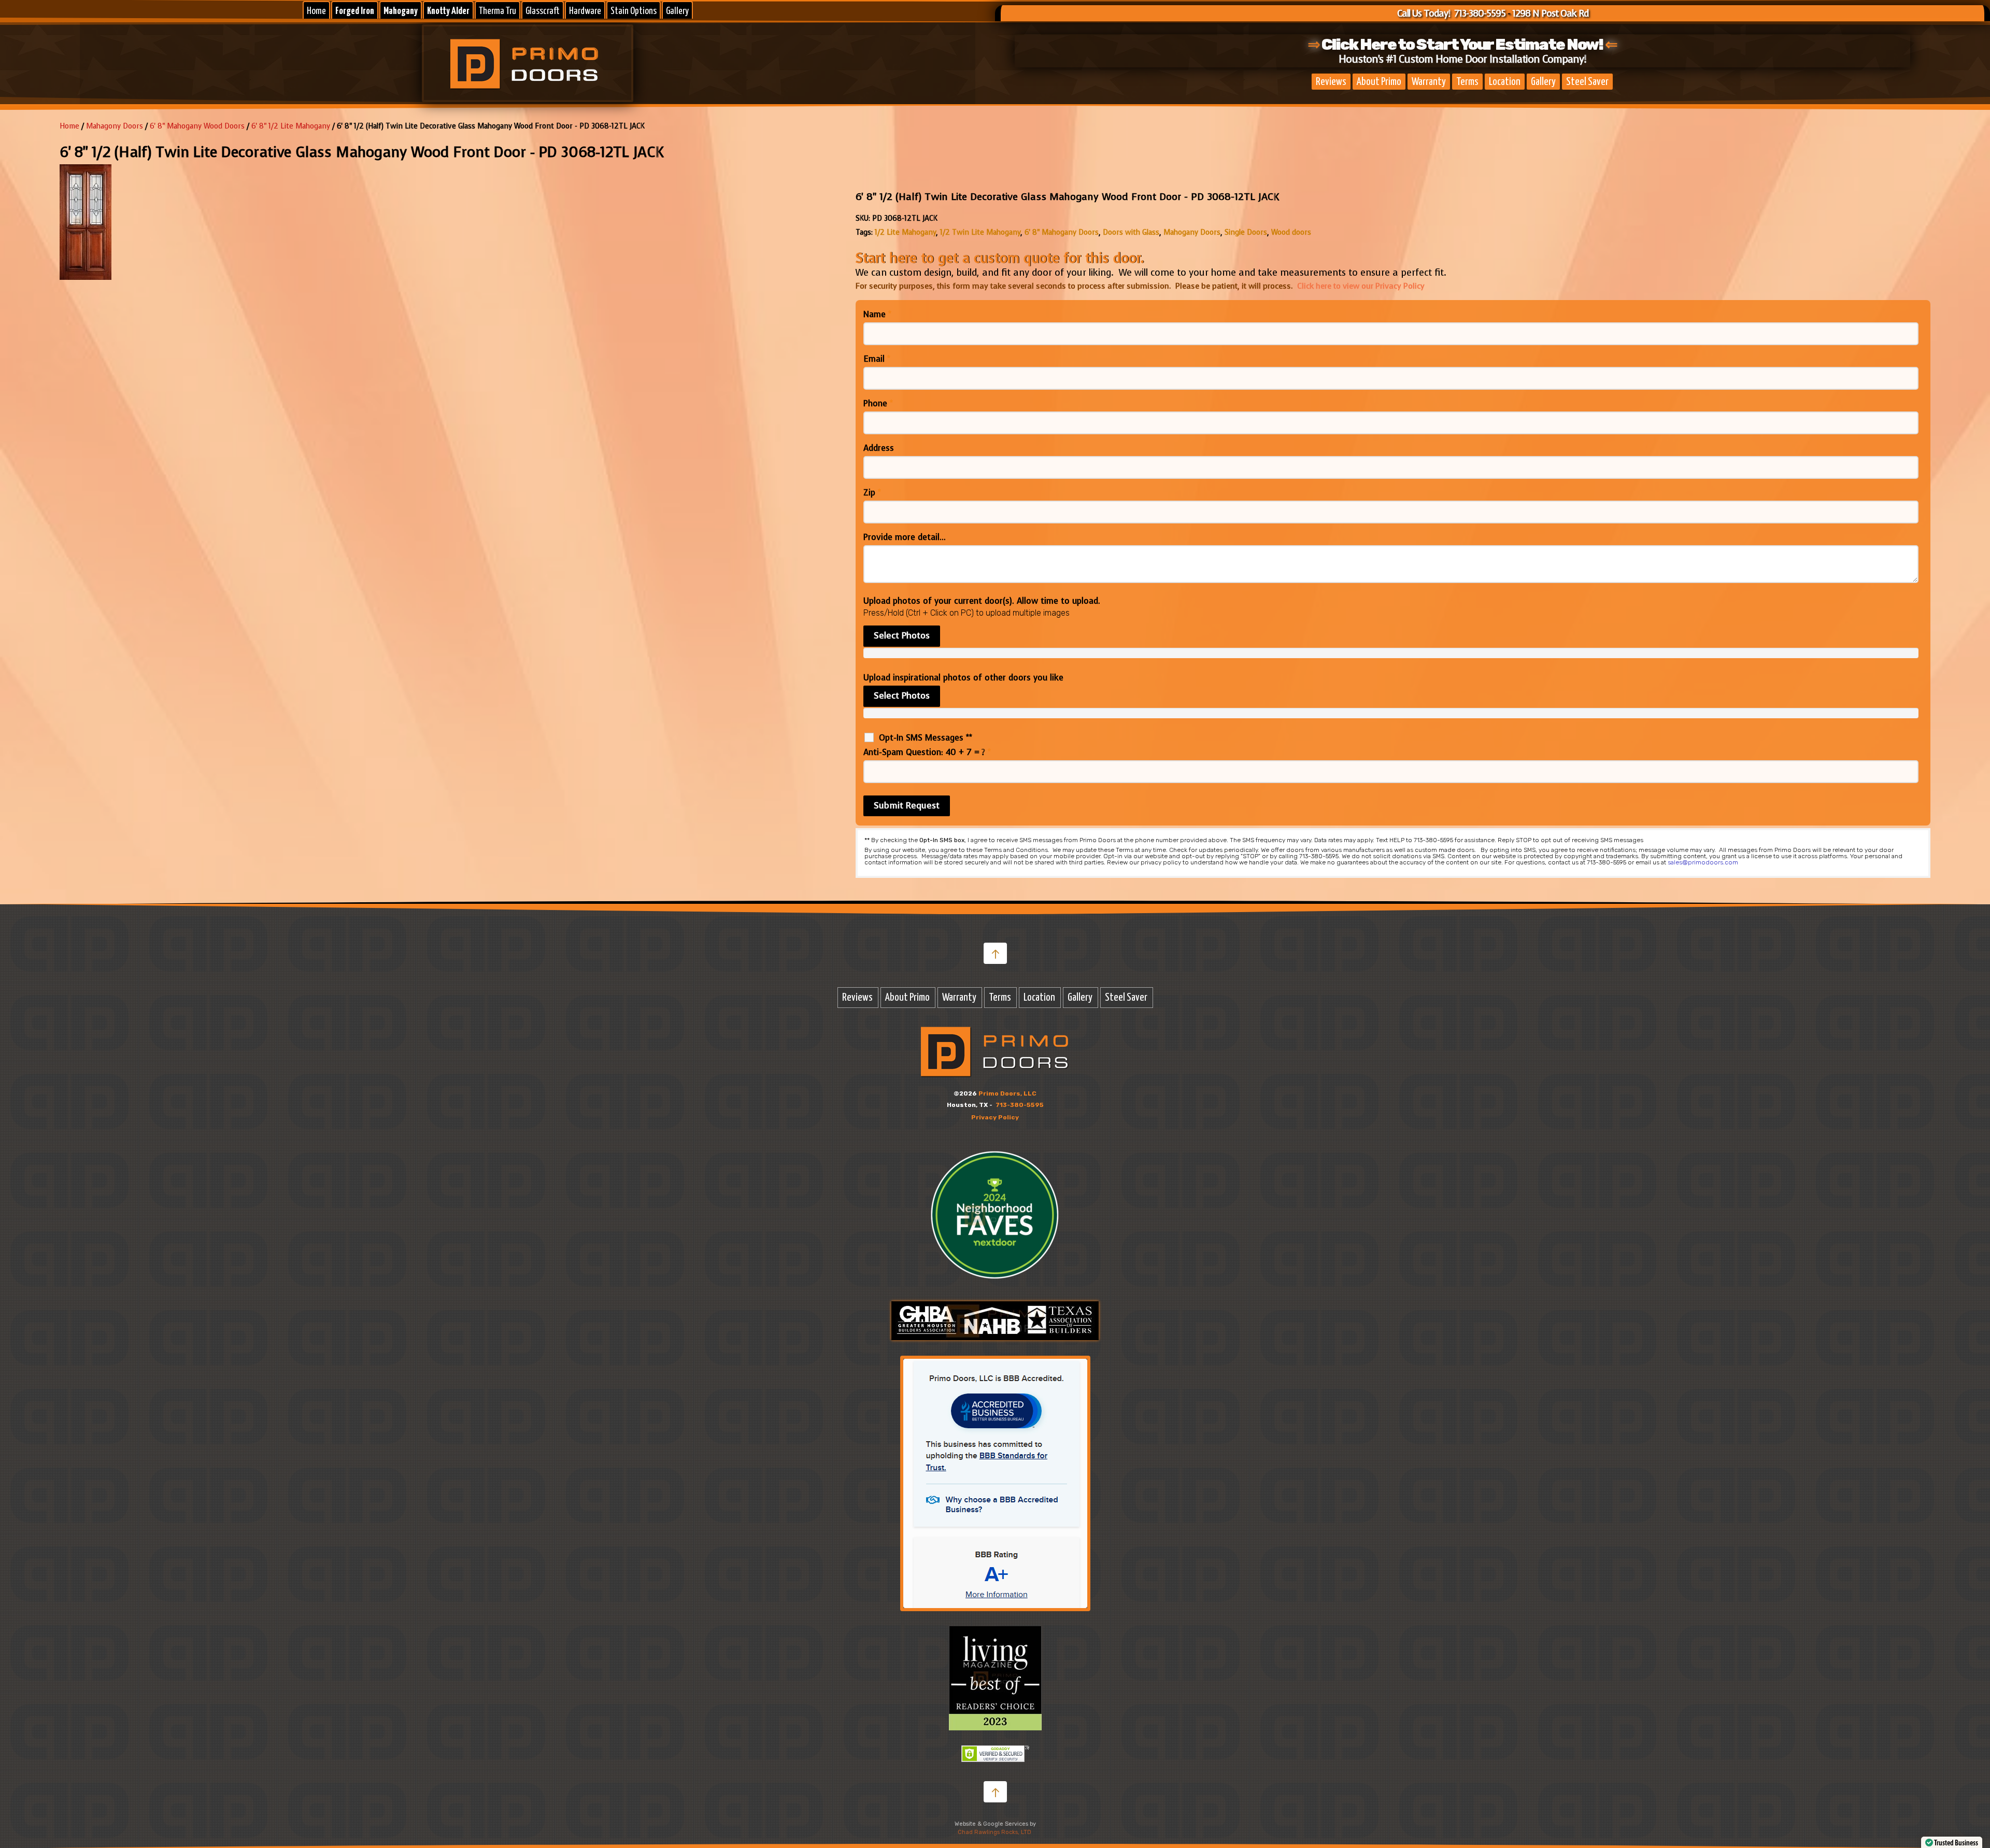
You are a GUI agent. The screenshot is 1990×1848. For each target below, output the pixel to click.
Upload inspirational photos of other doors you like (963, 678)
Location (1505, 82)
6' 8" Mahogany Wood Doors (197, 126)
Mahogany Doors (1192, 232)
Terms (1467, 82)
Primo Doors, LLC (1007, 1093)
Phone (878, 404)
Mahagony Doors (115, 126)
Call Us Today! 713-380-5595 (1451, 13)
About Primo (1379, 82)
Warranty (1429, 82)
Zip (872, 493)
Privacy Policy (995, 1117)
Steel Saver (1587, 82)
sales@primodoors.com (1703, 862)
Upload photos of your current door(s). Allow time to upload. (982, 601)
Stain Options (634, 11)
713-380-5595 (1020, 1105)
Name (877, 315)
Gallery (677, 11)
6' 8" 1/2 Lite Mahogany (291, 126)
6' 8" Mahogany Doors (1062, 232)
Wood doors (1291, 232)
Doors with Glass (1131, 232)
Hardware (585, 11)
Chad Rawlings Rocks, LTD (994, 1832)
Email (877, 359)
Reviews (1331, 82)
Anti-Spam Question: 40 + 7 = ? (927, 752)
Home (316, 11)
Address (879, 448)
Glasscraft (543, 11)
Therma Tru (497, 11)
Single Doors (1246, 232)
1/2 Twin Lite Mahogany (980, 232)
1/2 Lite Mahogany (905, 232)
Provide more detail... (905, 537)
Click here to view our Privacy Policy (1361, 286)
